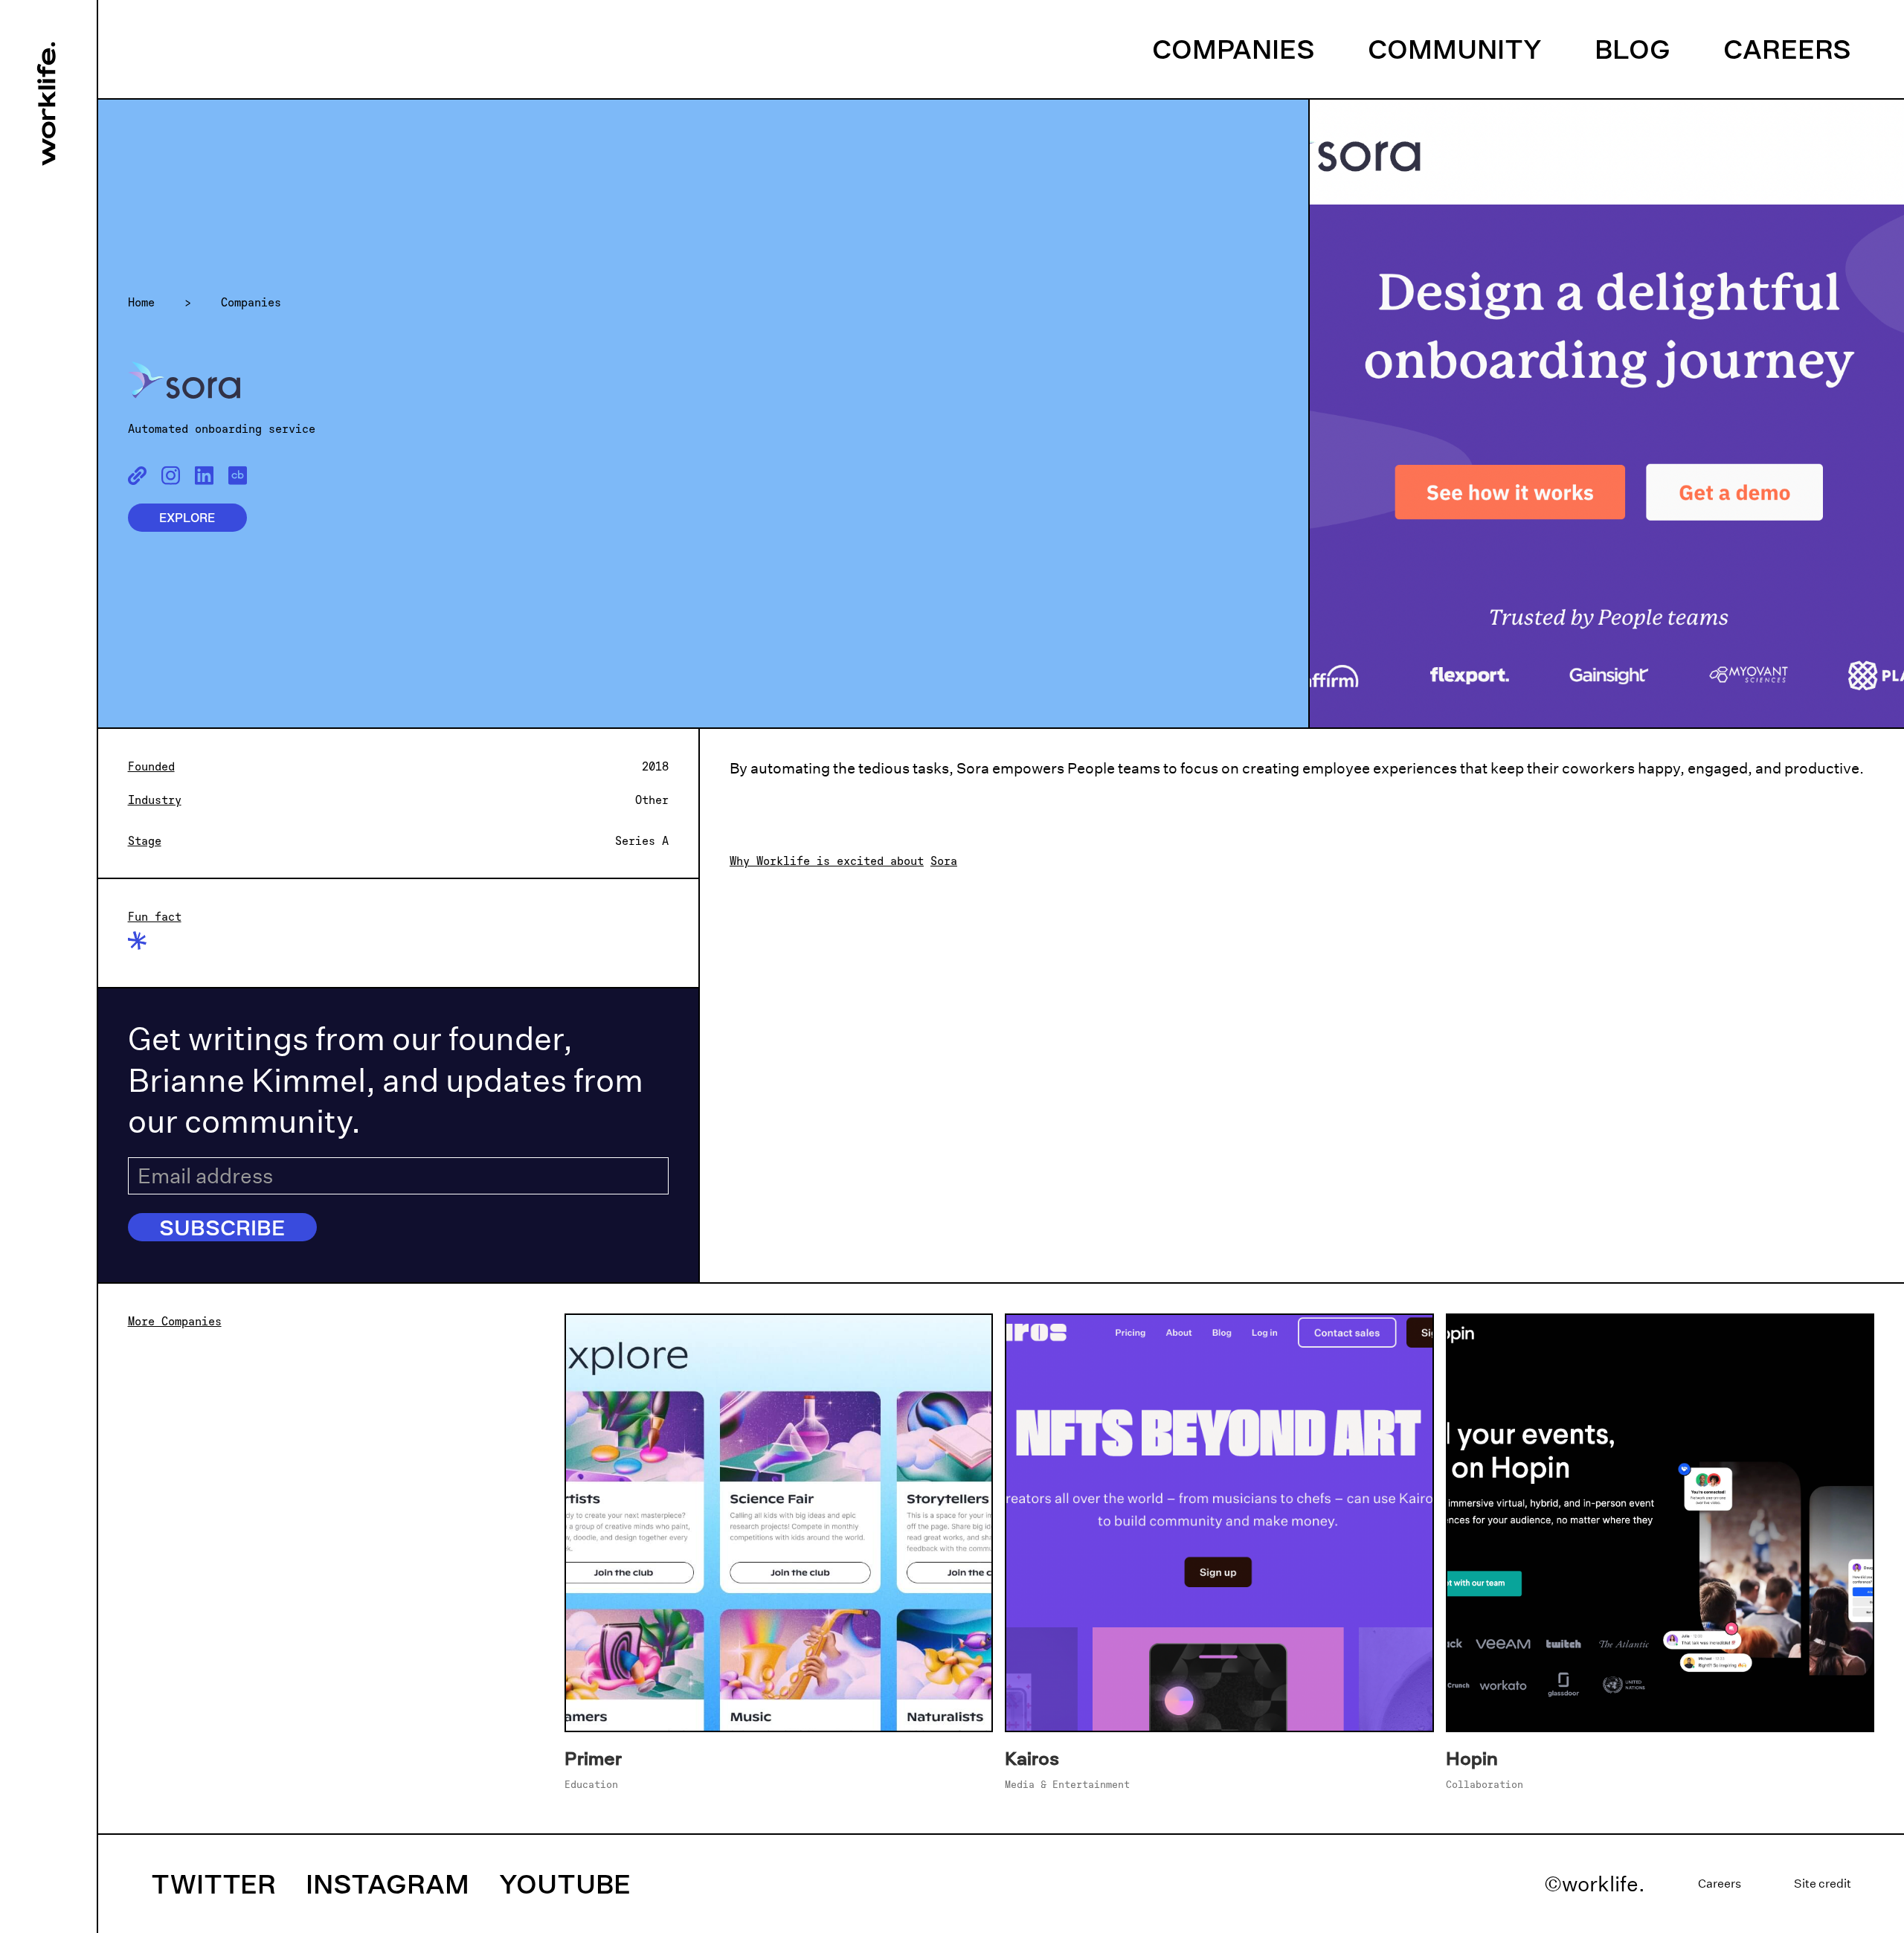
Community (1455, 49)
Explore (187, 518)
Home (141, 302)
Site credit (1823, 1884)
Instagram (387, 1884)
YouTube (565, 1884)
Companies (1234, 49)
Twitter (213, 1884)
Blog (1633, 49)
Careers (1787, 49)
